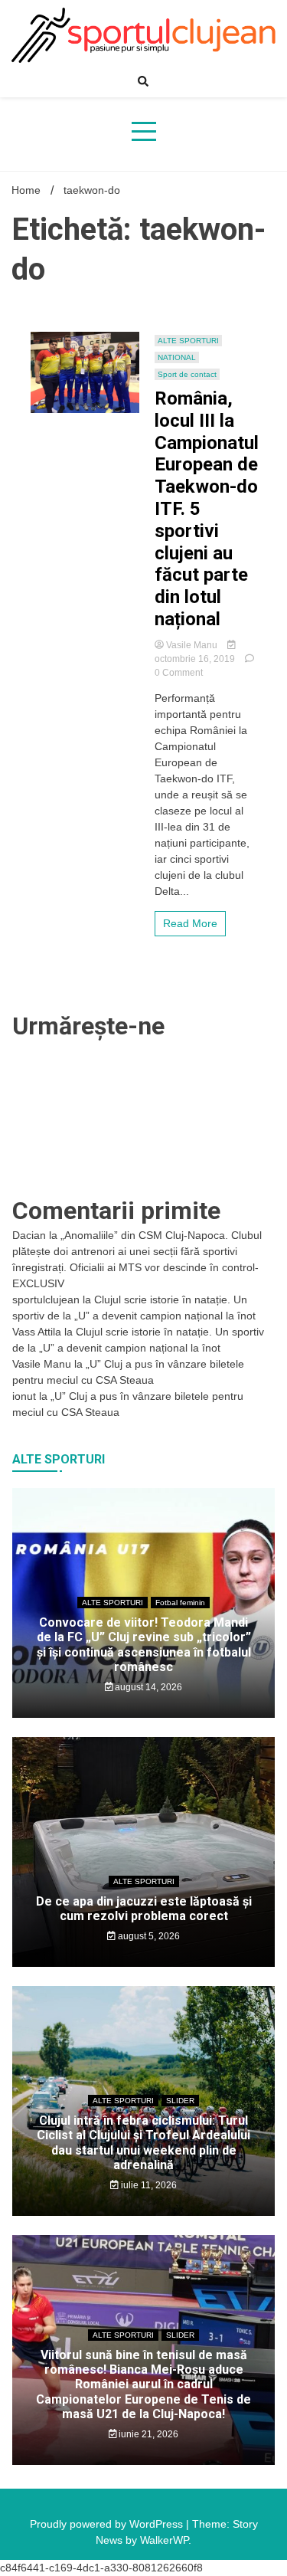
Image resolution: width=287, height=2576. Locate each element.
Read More (190, 923)
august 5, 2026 (148, 1936)
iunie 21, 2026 (147, 2434)
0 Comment (179, 673)
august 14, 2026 (147, 1687)
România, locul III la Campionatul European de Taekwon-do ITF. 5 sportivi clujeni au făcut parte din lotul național (207, 509)
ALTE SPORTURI (188, 341)
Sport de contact (187, 374)
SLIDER (180, 2101)
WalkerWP (164, 2540)
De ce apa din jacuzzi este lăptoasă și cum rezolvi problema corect (144, 1909)
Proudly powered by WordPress (108, 2524)
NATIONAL (177, 357)
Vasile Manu (192, 645)
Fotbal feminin (180, 1603)
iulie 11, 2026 (148, 2185)
